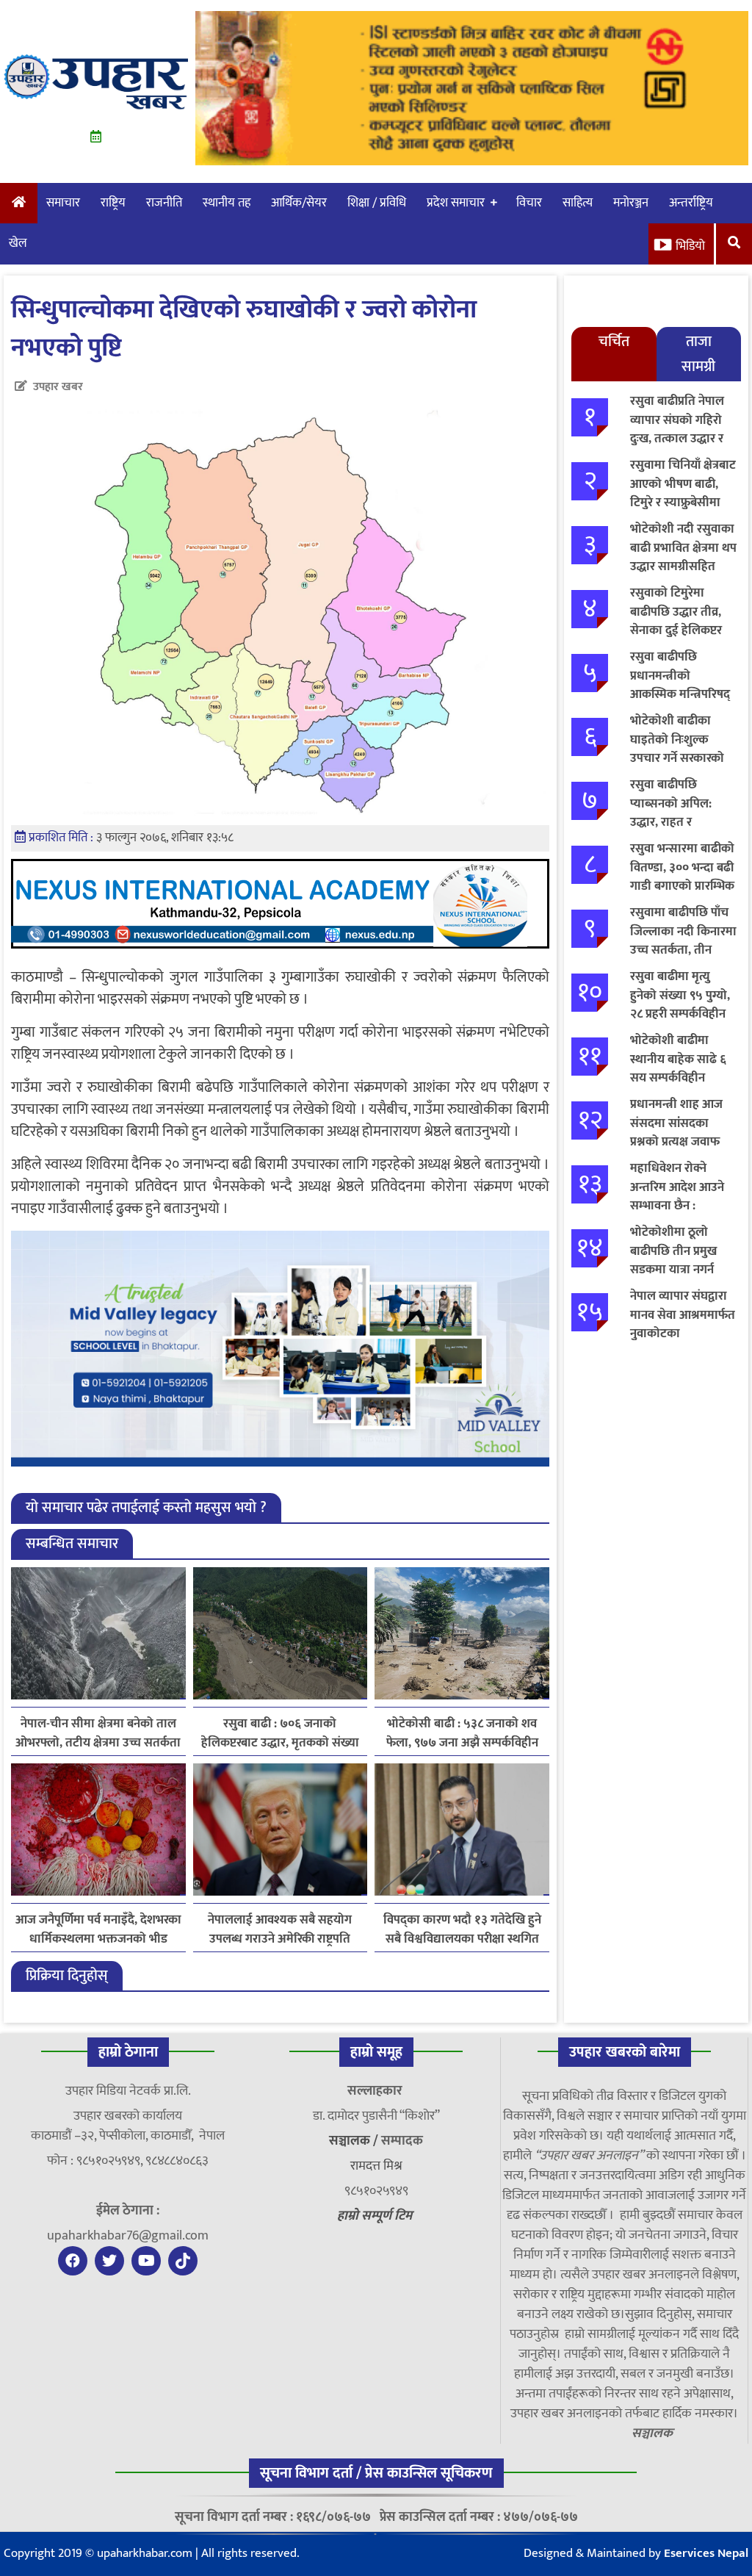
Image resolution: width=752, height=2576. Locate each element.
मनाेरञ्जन (631, 203)
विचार (529, 203)
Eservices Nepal (706, 2553)
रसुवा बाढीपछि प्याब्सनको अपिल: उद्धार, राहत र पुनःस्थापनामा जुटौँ (671, 813)
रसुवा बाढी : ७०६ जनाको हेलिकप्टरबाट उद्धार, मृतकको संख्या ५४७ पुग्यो (280, 1733)
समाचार (63, 203)
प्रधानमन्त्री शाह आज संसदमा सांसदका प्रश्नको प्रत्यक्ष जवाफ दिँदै (676, 1133)
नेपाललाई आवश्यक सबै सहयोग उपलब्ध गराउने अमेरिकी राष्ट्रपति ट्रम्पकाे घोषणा (280, 1929)
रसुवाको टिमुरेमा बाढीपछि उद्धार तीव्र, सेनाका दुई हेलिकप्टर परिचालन (676, 621)
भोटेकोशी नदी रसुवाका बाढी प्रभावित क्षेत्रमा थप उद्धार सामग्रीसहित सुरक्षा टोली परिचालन (683, 557)
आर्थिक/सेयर (299, 203)
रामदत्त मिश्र (376, 2166)
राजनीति (164, 203)
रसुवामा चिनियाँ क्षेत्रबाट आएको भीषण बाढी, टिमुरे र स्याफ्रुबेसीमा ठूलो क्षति (683, 493)
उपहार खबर (58, 387)
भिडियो (690, 246)
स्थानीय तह (227, 203)
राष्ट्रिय (113, 203)
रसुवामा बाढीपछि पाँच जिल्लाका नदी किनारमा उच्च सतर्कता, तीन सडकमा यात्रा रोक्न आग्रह (683, 950)
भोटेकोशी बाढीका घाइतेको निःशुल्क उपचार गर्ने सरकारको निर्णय (677, 749)
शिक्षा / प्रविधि (377, 203)
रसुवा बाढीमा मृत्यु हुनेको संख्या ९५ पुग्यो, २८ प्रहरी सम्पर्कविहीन (680, 995)
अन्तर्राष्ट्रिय (691, 203)
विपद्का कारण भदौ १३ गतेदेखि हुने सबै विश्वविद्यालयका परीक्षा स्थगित (462, 1929)
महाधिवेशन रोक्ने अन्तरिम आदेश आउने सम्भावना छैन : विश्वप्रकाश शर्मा (677, 1197)
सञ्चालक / (355, 2141)
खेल (18, 243)
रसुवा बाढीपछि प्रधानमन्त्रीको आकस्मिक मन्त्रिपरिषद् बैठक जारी (680, 685)
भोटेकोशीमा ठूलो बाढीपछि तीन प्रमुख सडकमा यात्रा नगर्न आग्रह (673, 1260)
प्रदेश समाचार (456, 203)
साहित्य (578, 203)
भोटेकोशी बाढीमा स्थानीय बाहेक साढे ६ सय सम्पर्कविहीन (678, 1059)
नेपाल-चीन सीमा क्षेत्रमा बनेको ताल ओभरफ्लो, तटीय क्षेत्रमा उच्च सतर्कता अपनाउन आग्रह (98, 1733)
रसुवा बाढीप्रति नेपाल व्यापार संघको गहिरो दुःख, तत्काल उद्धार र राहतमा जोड (677, 429)
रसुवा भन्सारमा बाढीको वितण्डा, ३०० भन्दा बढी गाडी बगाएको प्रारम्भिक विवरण (682, 877)
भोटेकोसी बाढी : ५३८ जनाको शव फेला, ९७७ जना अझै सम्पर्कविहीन (462, 1733)
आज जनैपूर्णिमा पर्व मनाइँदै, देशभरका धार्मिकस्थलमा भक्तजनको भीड (98, 1929)
